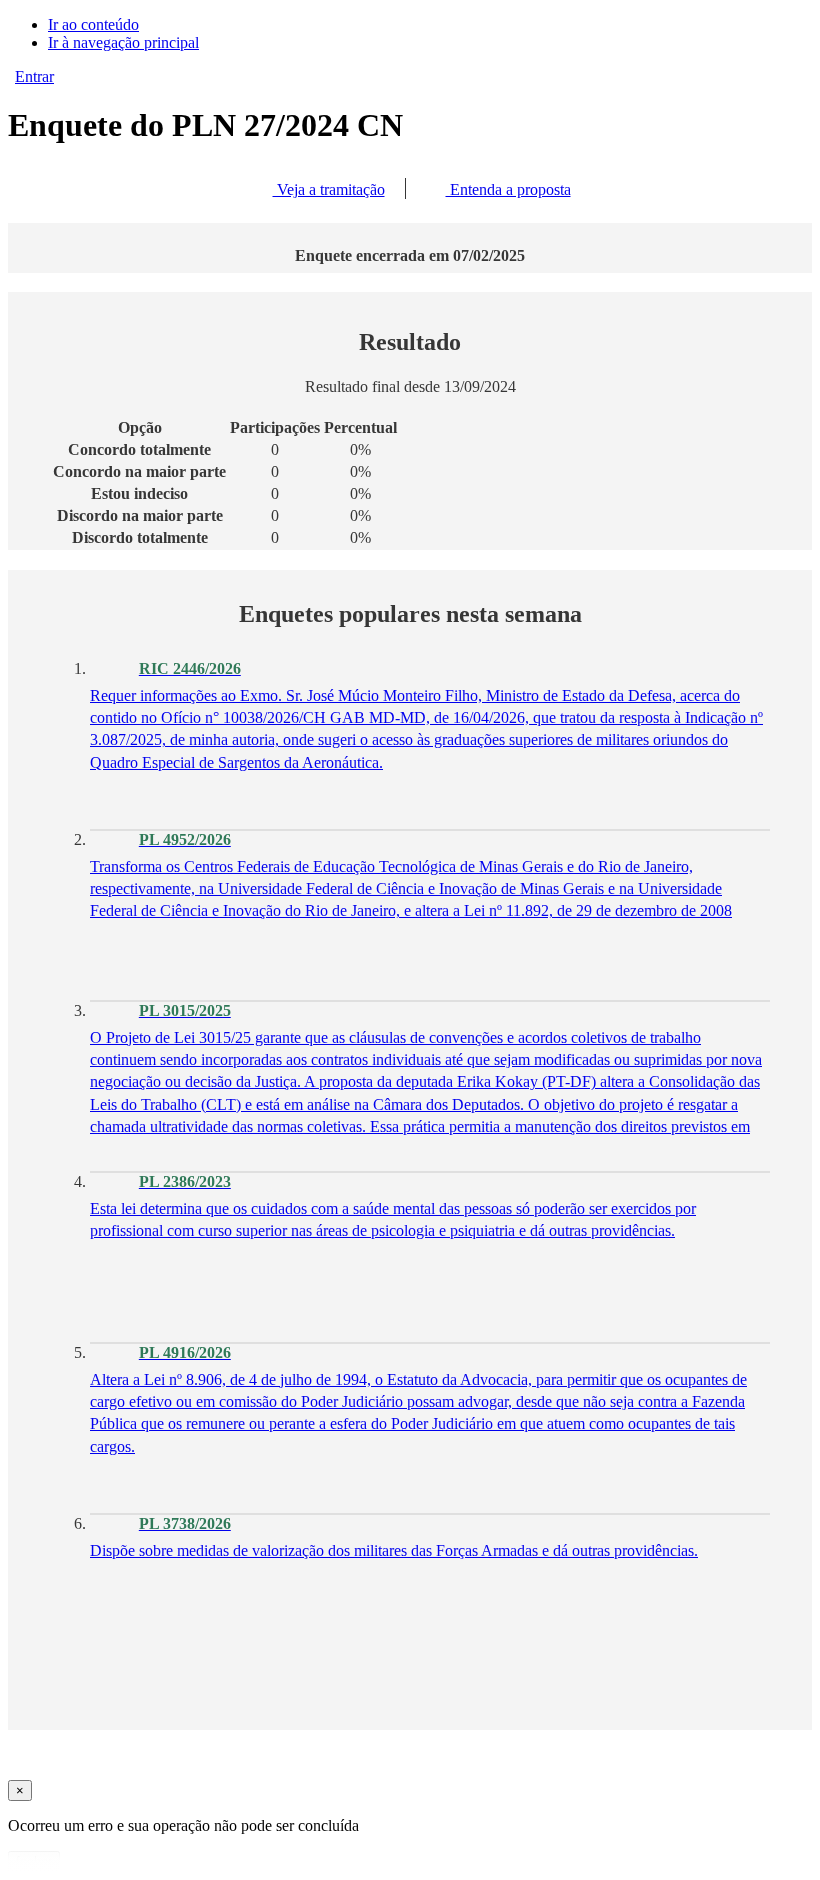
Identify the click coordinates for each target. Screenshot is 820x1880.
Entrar (34, 76)
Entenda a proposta (508, 189)
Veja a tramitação (329, 189)
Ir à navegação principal (123, 42)
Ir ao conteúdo (93, 24)
